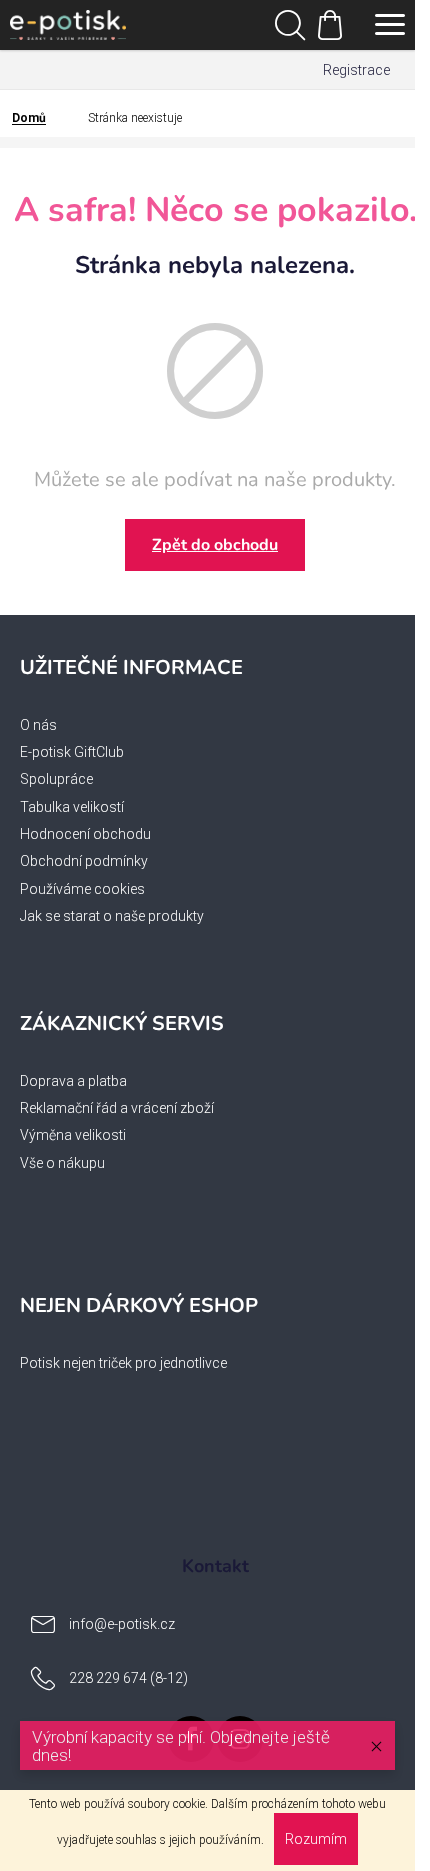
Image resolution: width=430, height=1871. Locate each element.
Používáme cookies (82, 889)
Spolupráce (56, 779)
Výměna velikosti (73, 1135)
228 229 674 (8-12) (128, 1678)
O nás (38, 725)
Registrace (356, 70)
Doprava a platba (73, 1081)
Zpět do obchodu (215, 545)
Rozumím (316, 1839)
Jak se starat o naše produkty (112, 916)
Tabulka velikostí (72, 807)
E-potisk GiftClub (72, 752)
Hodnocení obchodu (85, 834)
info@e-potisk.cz (122, 1624)
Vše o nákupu (62, 1163)
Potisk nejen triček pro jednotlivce (123, 1363)
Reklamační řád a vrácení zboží (117, 1108)
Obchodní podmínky (84, 861)
